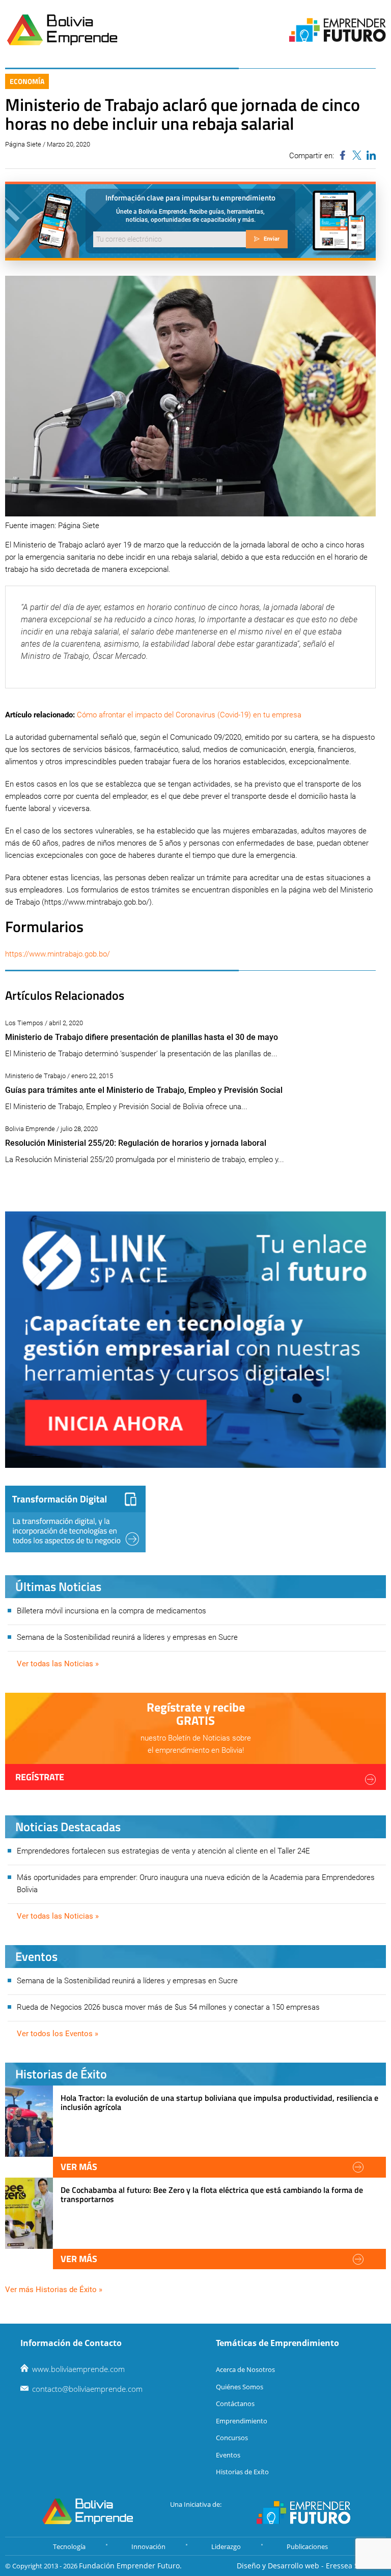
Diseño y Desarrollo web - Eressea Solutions (311, 2566)
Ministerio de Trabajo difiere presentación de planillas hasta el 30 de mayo (142, 1037)
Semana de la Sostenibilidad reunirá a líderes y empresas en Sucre (127, 1637)
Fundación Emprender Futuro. (130, 2566)
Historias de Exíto (242, 2472)
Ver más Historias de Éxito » (54, 2290)
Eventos (228, 2455)
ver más (79, 2167)
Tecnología (69, 2546)
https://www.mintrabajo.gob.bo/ (58, 954)
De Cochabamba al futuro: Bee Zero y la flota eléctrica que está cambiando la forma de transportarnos (212, 2194)
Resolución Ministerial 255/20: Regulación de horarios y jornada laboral (136, 1143)
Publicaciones (307, 2546)
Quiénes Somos (240, 2387)
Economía (27, 81)
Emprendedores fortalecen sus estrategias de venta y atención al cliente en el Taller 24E (163, 1851)
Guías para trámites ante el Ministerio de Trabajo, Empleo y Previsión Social (144, 1090)
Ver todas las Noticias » (58, 1664)
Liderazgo (226, 2546)
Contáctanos (235, 2404)
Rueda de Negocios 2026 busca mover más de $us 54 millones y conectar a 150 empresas (168, 2007)
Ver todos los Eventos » (58, 2034)
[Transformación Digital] (75, 1519)
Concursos (232, 2438)
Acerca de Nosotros (245, 2369)
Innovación (148, 2546)
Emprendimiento (242, 2421)
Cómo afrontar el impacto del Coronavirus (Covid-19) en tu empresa (189, 715)
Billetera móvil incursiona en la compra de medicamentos (111, 1611)
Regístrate (40, 1777)
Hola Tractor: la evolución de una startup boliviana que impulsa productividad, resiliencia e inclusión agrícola (219, 2102)
